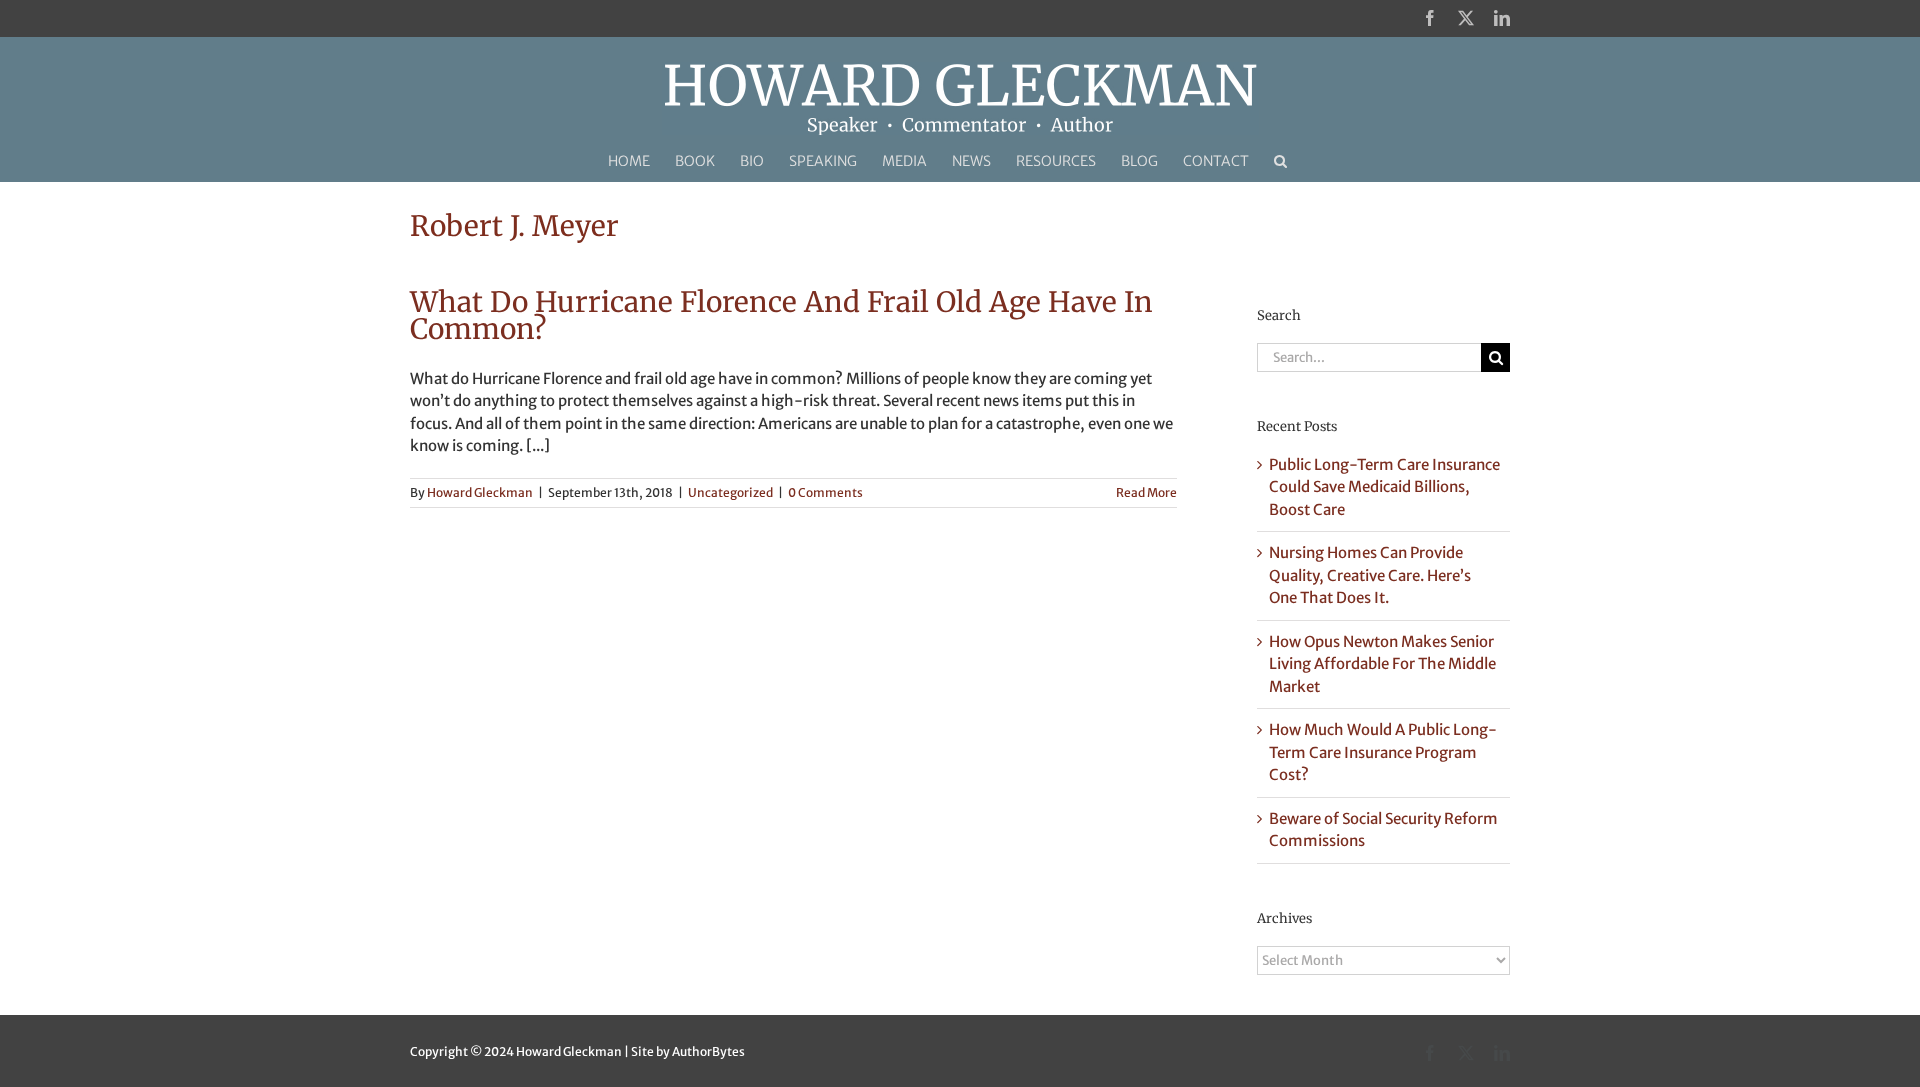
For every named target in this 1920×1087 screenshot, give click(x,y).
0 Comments (825, 492)
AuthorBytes (708, 1051)
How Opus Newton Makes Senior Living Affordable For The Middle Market (1382, 664)
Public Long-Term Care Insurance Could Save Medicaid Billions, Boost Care (1384, 487)
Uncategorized (730, 492)
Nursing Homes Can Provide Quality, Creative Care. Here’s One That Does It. (1370, 575)
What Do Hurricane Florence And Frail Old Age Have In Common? (781, 315)
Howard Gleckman (480, 492)
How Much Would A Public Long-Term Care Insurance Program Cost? (1383, 752)
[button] (1280, 161)
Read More (1146, 492)
